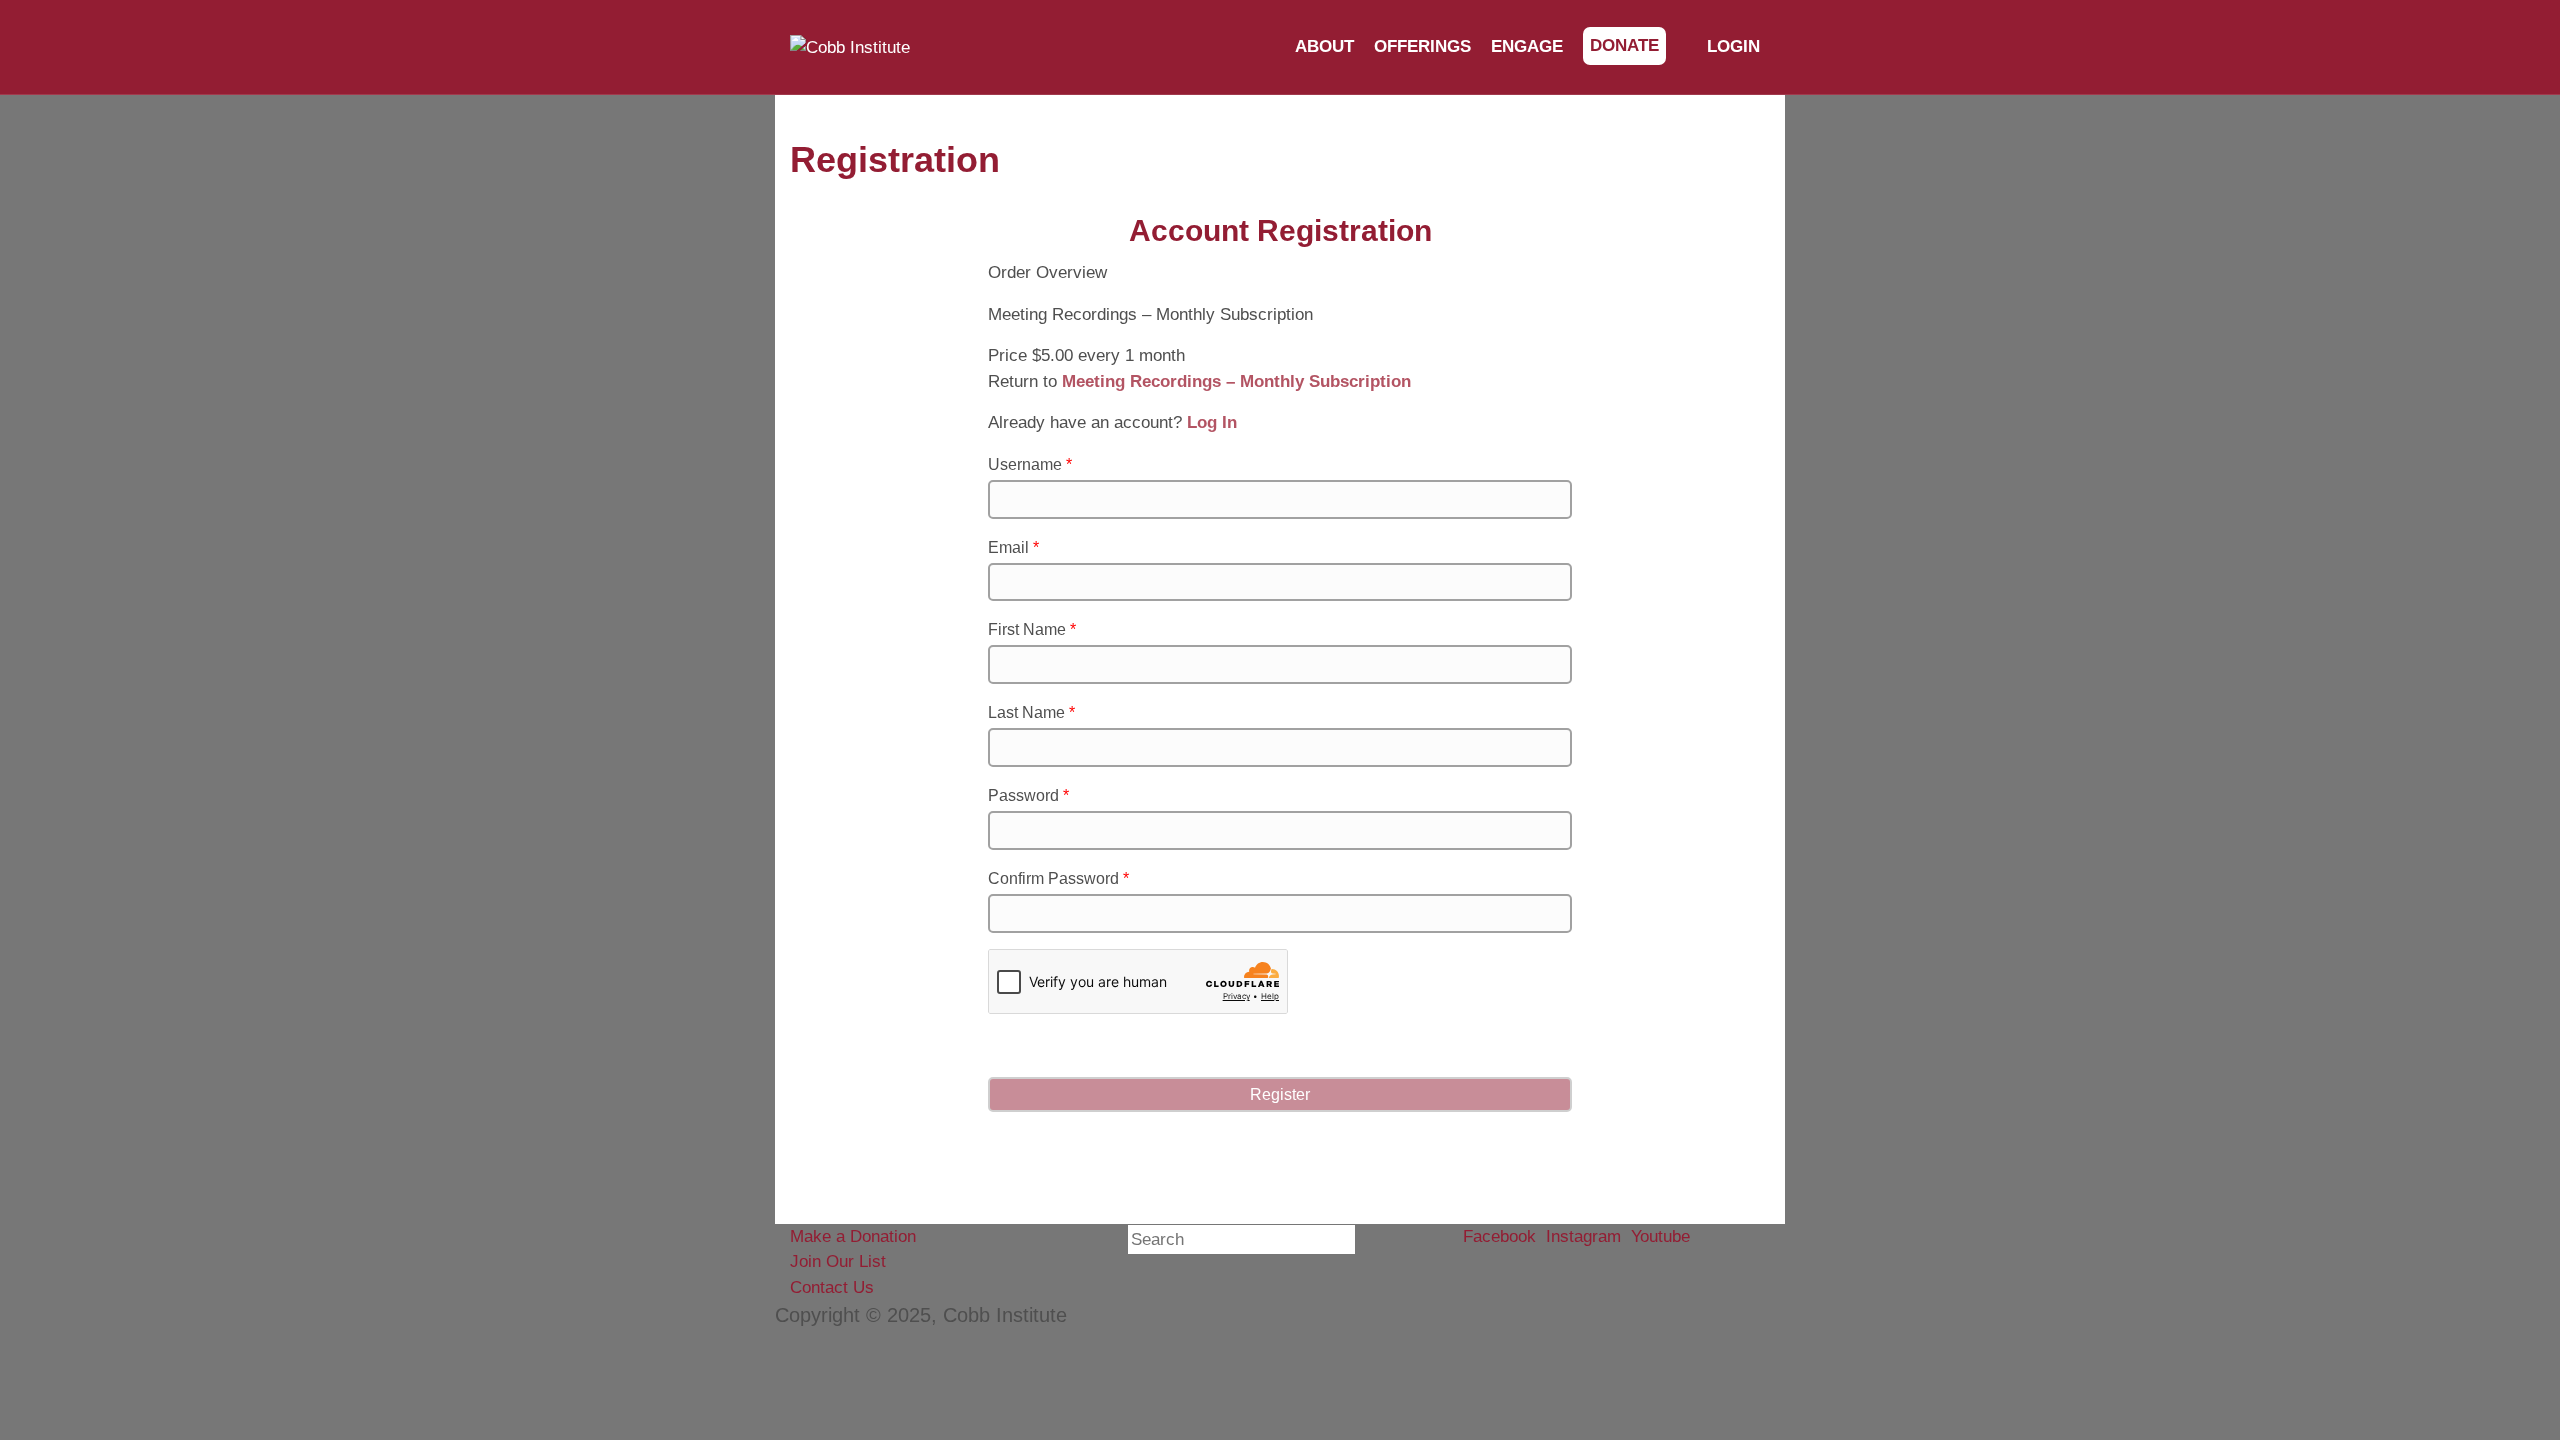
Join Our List (838, 1261)
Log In (1212, 422)
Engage (1527, 46)
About (1324, 46)
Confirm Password (1058, 878)
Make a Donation (853, 1236)
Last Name (1031, 712)
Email (1013, 547)
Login (1731, 46)
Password (1028, 795)
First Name (1032, 629)
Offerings (1422, 46)
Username (1030, 464)
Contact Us (832, 1287)
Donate (1624, 45)
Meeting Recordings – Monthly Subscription (1236, 381)
